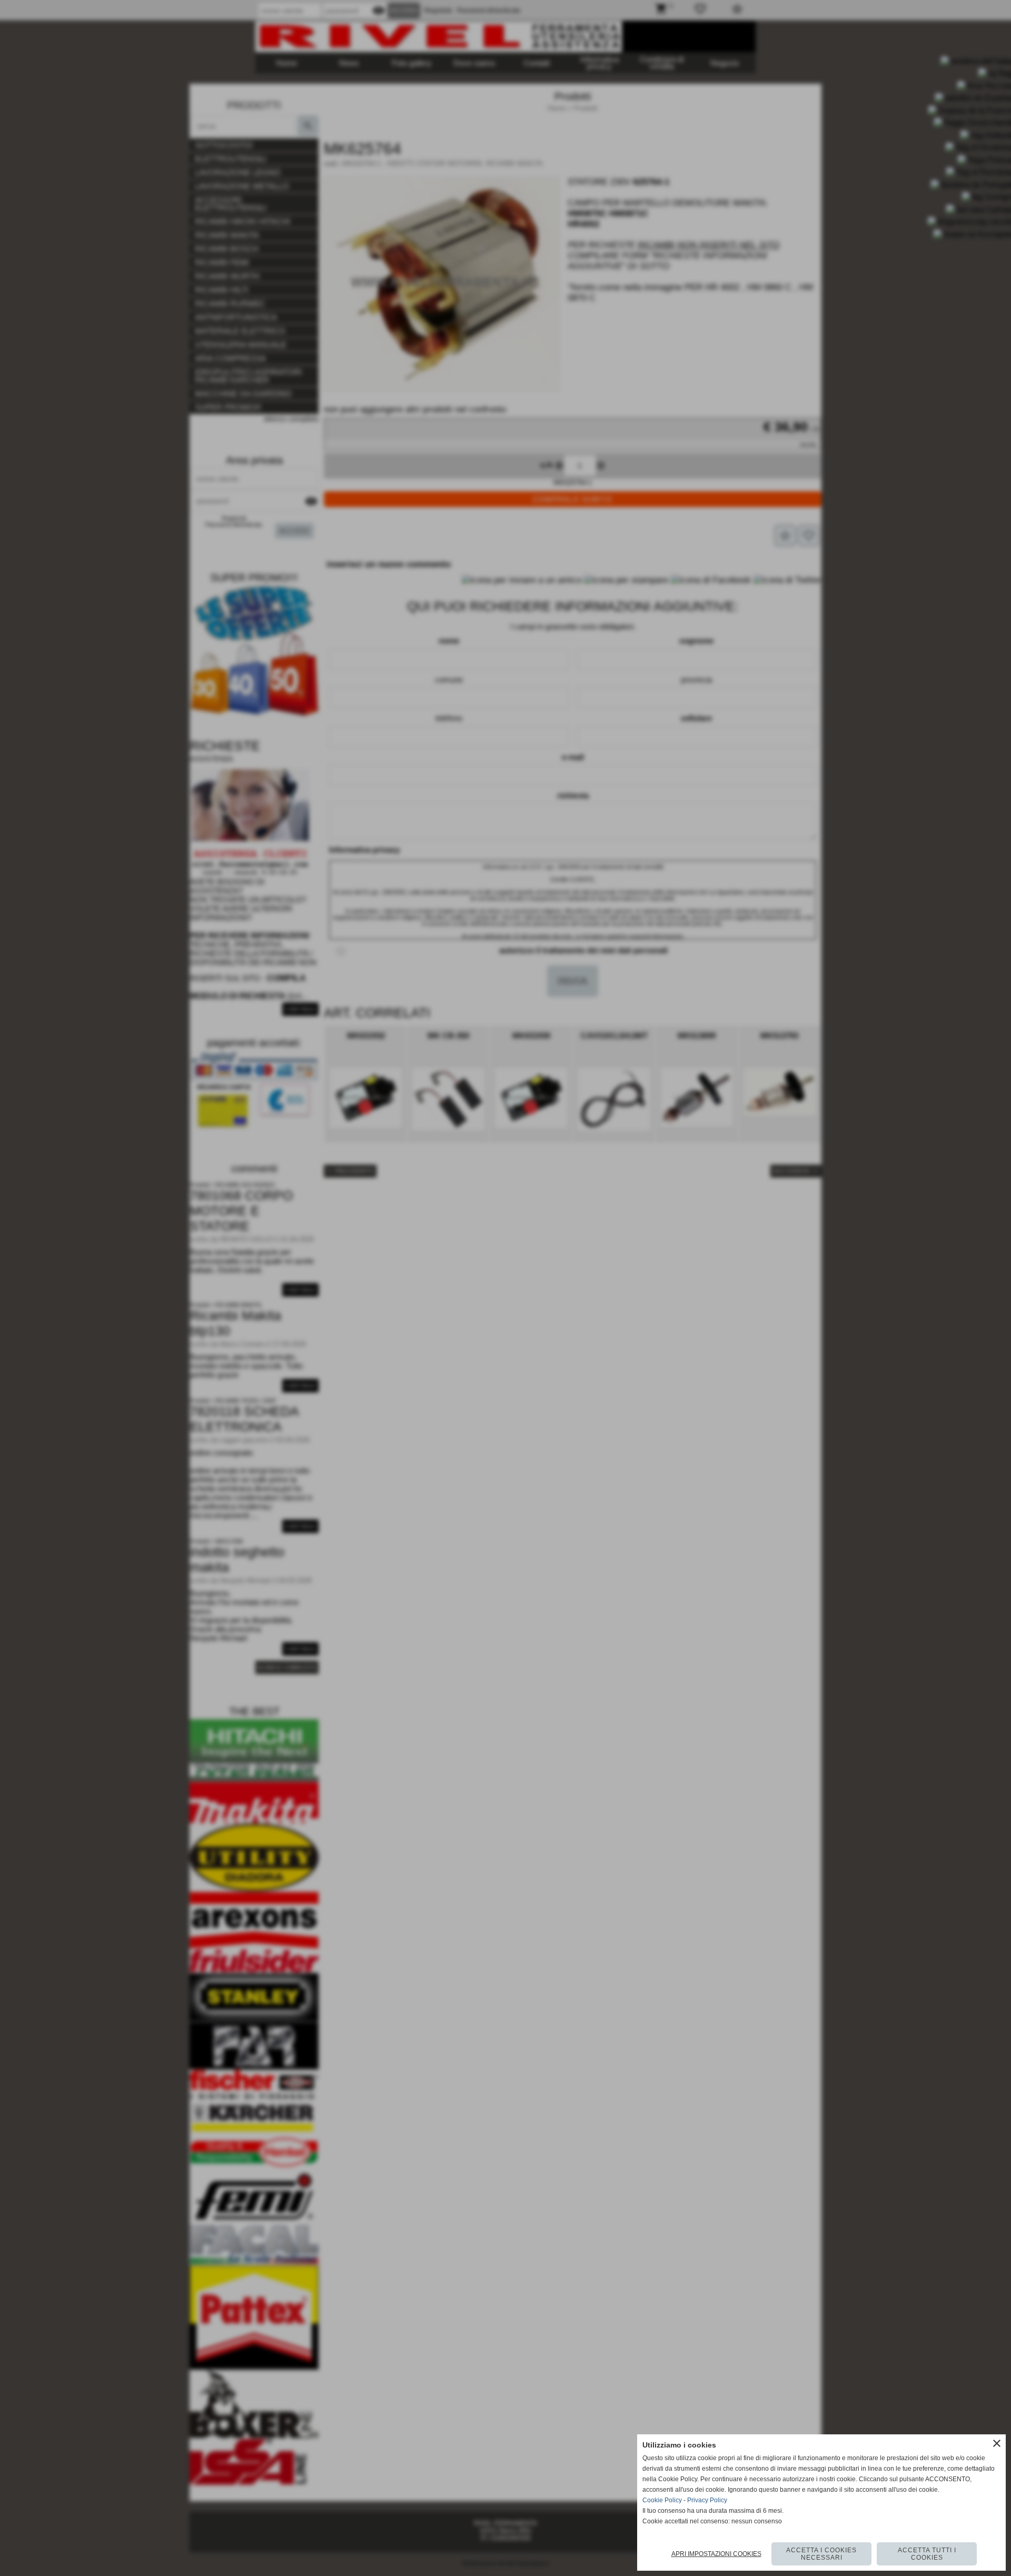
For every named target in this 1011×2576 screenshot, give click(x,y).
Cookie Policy (662, 2500)
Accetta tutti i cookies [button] (927, 2554)
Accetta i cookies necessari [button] (821, 2554)
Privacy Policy (707, 2500)
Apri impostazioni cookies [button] (716, 2554)
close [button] (997, 2443)
